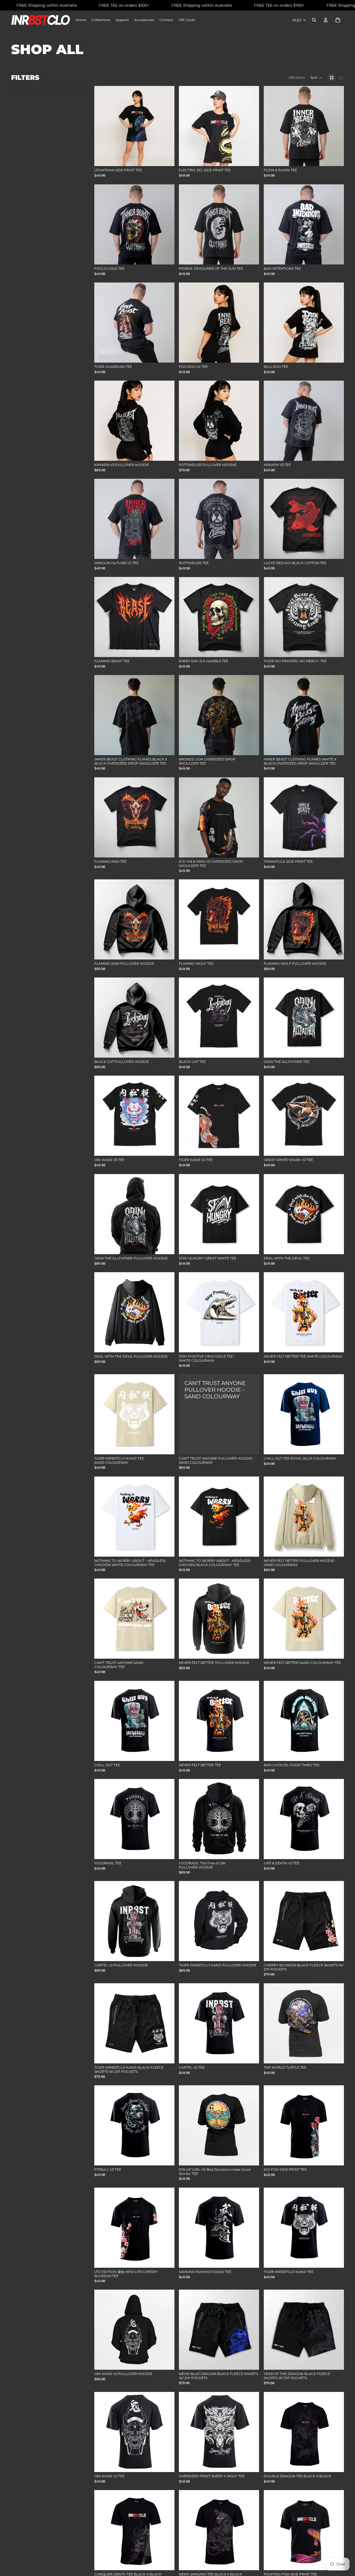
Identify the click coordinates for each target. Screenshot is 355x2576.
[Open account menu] (326, 20)
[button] (316, 78)
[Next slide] (336, 617)
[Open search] (314, 20)
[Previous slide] (272, 617)
